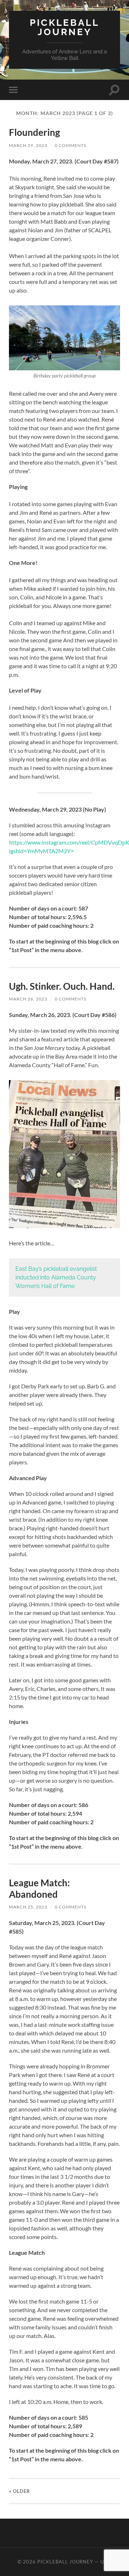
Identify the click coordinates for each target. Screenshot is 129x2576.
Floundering (34, 132)
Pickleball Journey (64, 27)
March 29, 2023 (28, 145)
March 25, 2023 (28, 1907)
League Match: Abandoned (39, 1888)
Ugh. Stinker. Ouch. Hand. (62, 986)
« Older (20, 2491)
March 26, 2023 (28, 999)
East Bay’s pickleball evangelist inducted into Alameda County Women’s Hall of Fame (56, 1277)
